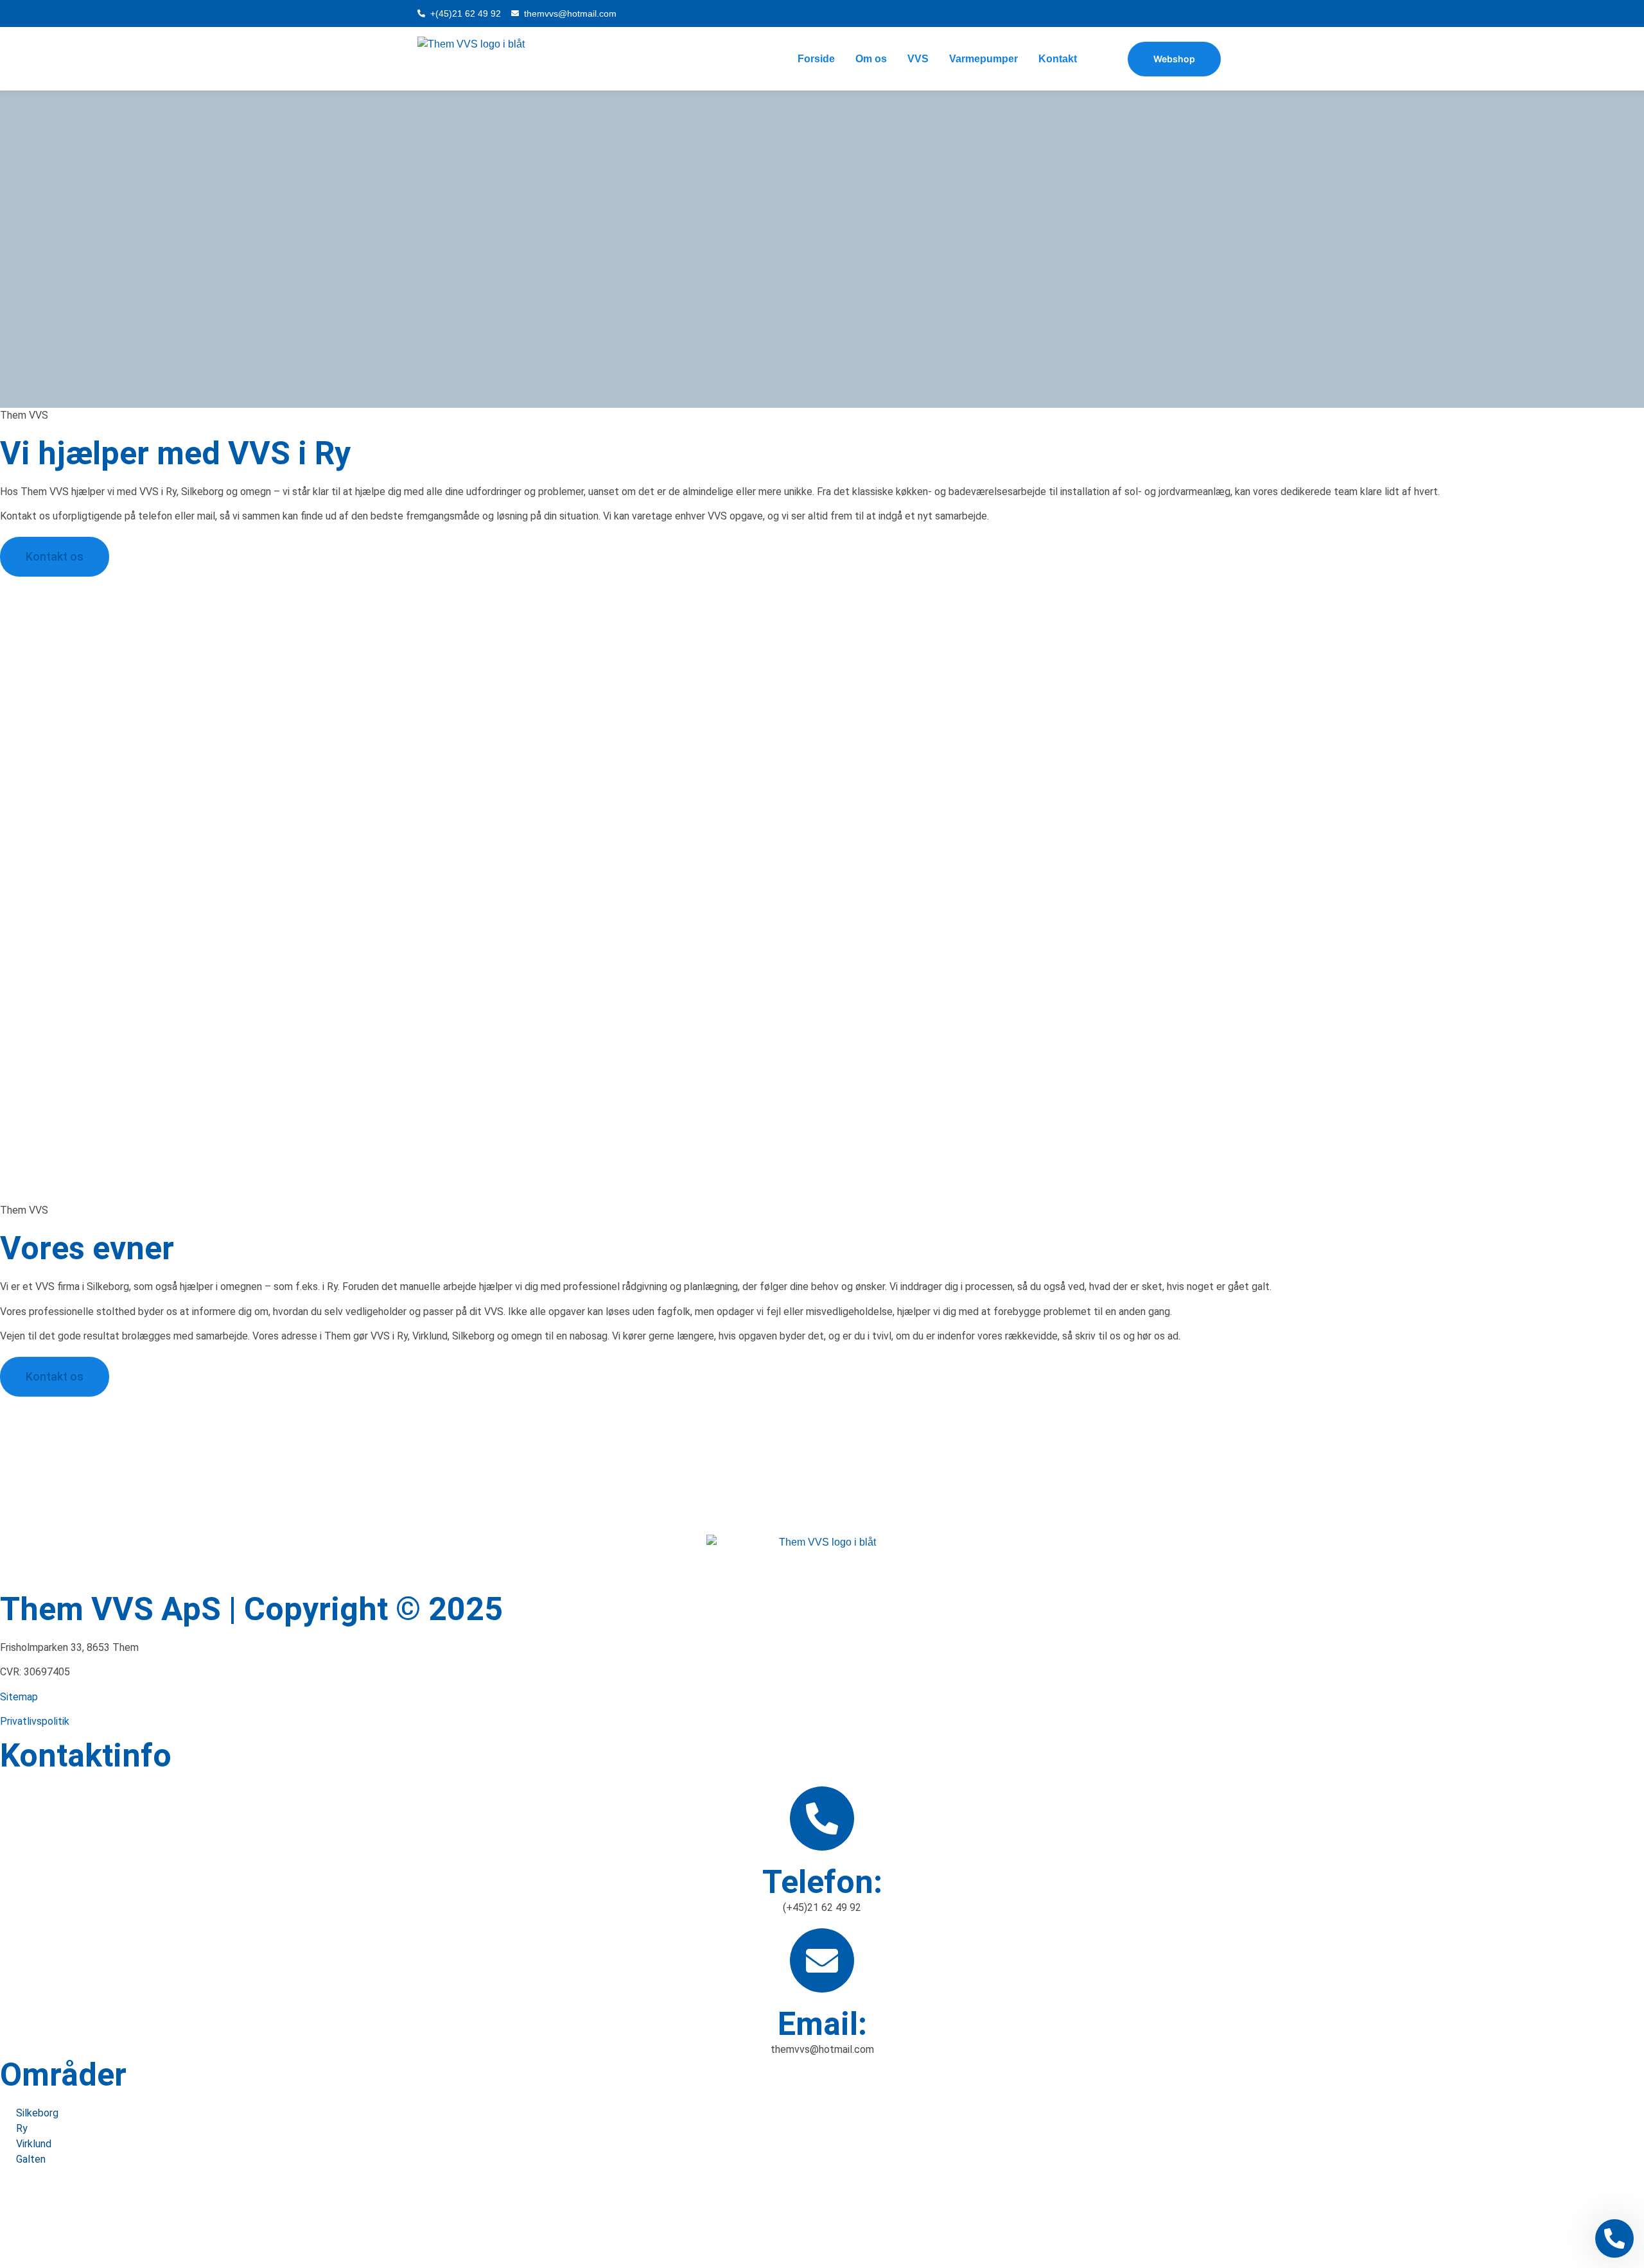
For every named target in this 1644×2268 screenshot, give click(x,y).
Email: (822, 2024)
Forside (816, 59)
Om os (871, 59)
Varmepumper (984, 59)
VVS (918, 59)
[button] (822, 2218)
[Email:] (822, 1960)
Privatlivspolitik (35, 1721)
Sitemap (19, 1697)
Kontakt (1058, 59)
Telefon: (822, 1882)
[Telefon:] (822, 1819)
